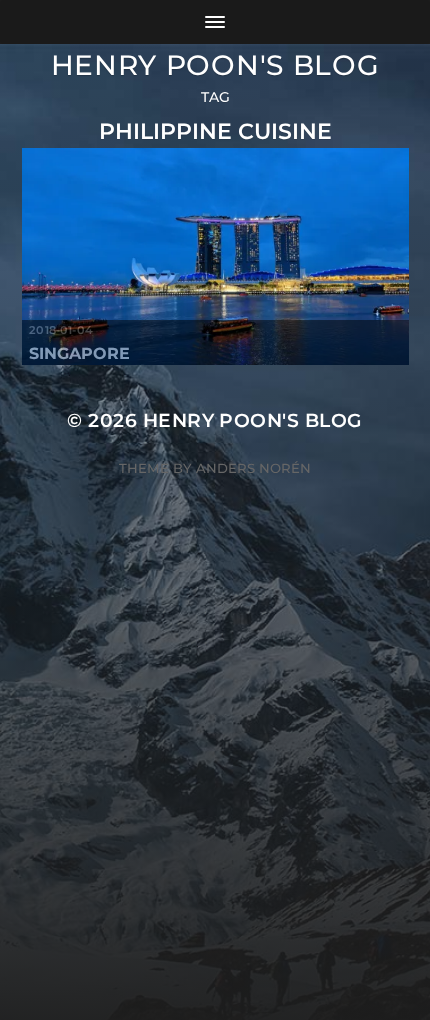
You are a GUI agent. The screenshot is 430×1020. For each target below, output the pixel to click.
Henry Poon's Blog (215, 65)
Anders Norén (253, 468)
